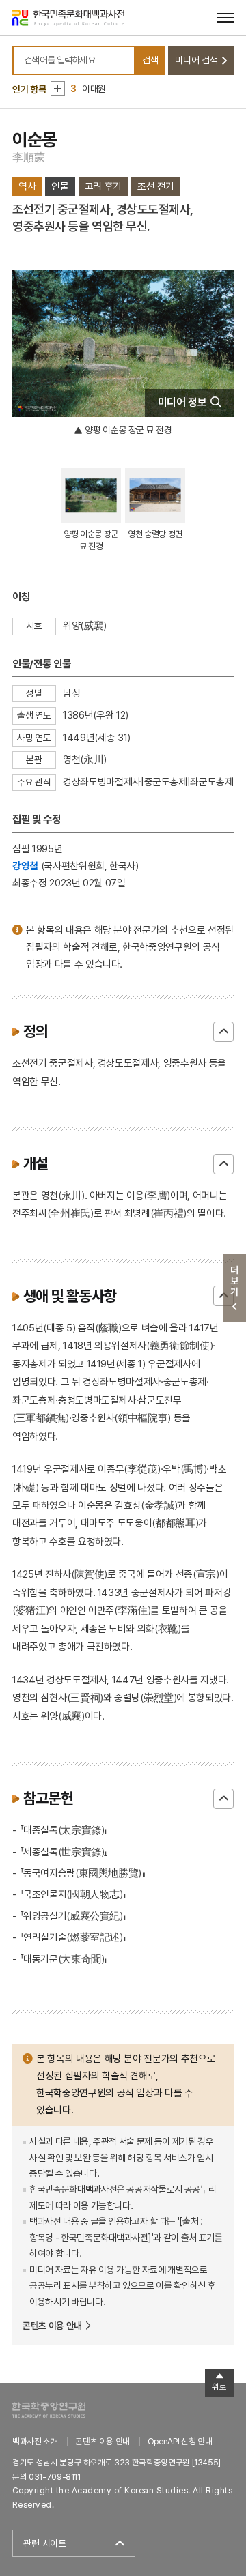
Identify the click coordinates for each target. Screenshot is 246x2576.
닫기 (223, 1032)
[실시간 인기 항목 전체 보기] (58, 88)
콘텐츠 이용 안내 (52, 2326)
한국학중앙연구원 (49, 2410)
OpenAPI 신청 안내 (180, 2441)
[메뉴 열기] (225, 17)
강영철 (25, 866)
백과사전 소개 (35, 2441)
